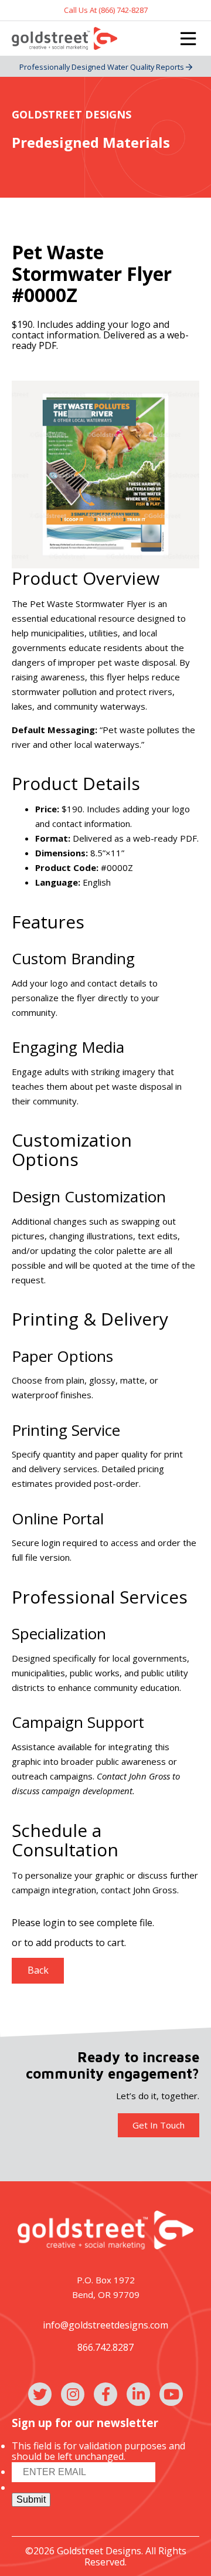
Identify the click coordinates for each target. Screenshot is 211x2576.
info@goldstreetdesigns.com (105, 2325)
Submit (31, 2499)
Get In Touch (159, 2125)
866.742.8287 (105, 2347)
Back (38, 1970)
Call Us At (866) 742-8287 (106, 10)
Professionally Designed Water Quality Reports (103, 67)
